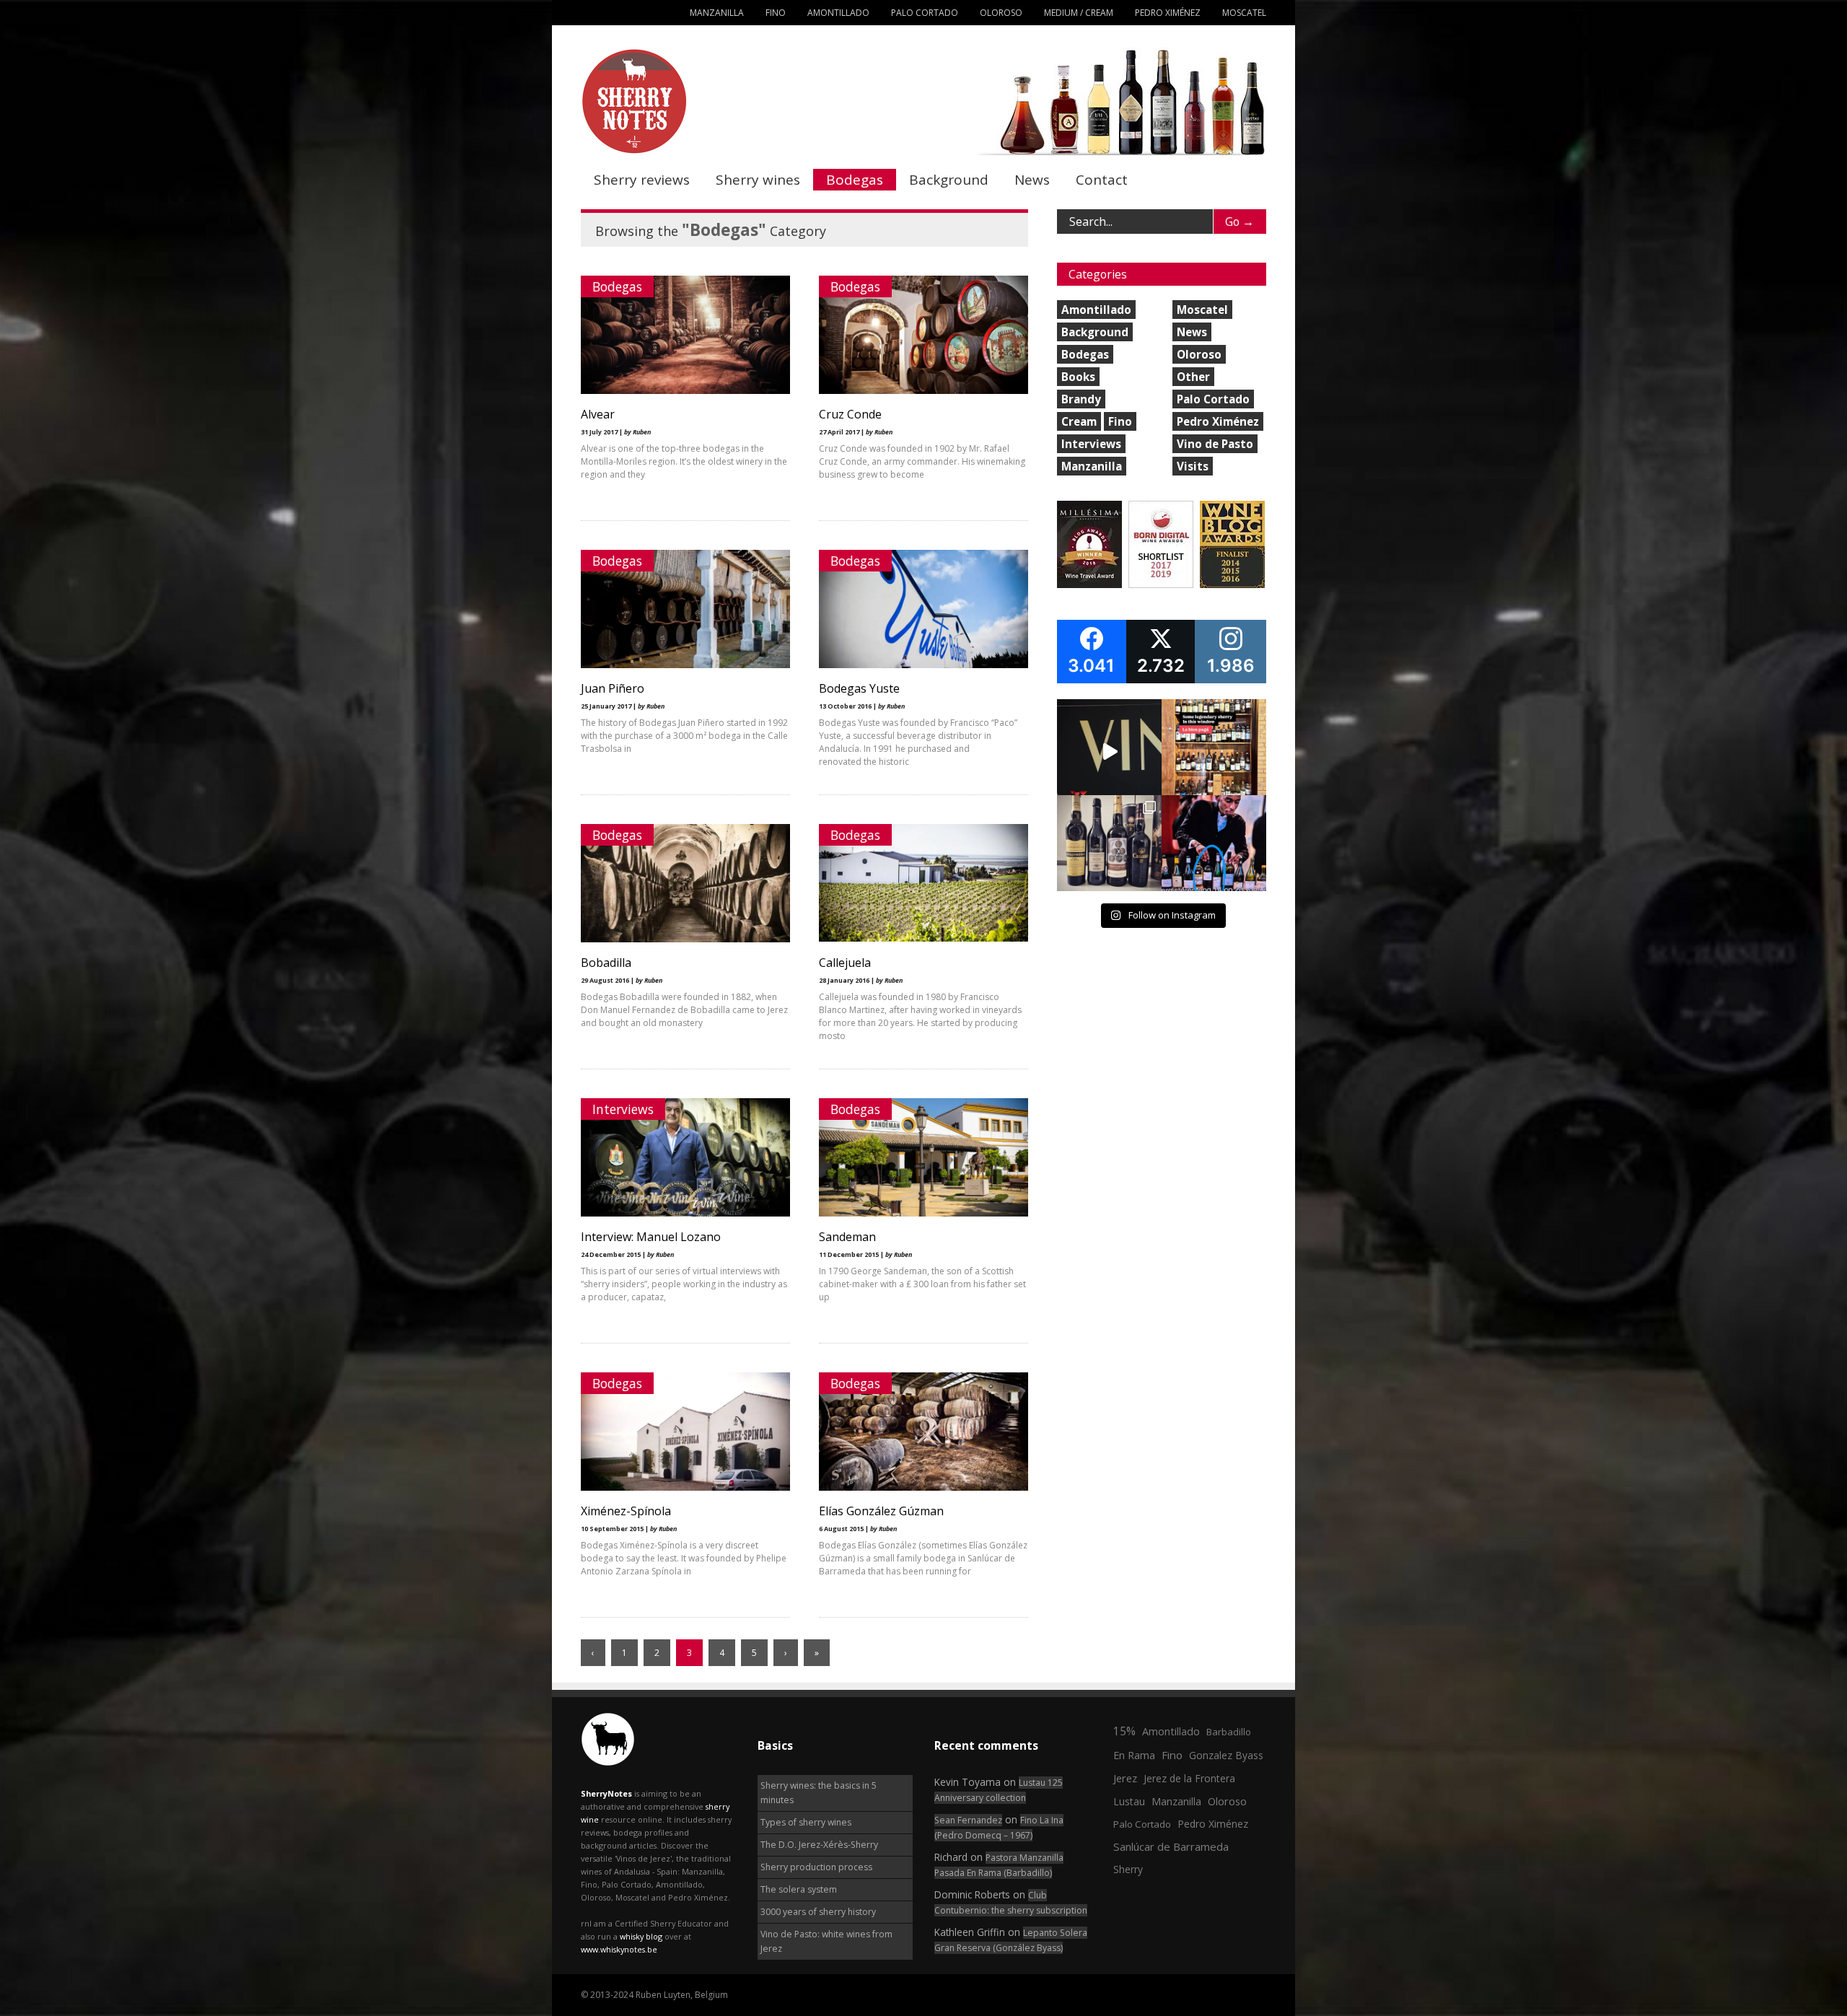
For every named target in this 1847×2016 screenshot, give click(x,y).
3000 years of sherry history (818, 1912)
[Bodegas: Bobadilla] (685, 939)
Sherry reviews (642, 180)
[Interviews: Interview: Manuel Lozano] (685, 1213)
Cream (1079, 421)
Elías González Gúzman (881, 1511)
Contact (1102, 180)
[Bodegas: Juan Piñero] (685, 665)
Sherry (1128, 1869)
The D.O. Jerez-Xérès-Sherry (819, 1845)
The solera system (799, 1889)
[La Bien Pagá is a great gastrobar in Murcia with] (1214, 751)
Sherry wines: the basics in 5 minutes (819, 1793)
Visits (1193, 466)
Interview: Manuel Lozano (651, 1237)
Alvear (598, 414)
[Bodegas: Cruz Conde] (923, 391)
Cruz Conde (850, 414)
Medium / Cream (1079, 13)
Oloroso (1001, 13)
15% (1124, 1731)
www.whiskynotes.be (619, 1949)
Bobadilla (606, 963)
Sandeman (847, 1237)
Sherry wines (758, 180)
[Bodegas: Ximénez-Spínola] (685, 1487)
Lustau (1129, 1801)
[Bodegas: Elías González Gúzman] (923, 1487)
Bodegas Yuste (859, 688)
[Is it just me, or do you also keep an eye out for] (1214, 847)
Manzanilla (717, 13)
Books (1078, 377)
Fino (776, 13)
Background (949, 180)
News (1032, 180)
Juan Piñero (613, 688)
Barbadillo (1229, 1732)
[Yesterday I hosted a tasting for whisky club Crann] (1109, 847)
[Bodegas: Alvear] (685, 391)
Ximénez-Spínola (626, 1511)
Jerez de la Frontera (1189, 1778)
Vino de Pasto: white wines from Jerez (826, 1941)
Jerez (1125, 1778)
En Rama (1134, 1755)
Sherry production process (816, 1867)
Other (1193, 377)
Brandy (1081, 399)
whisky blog (641, 1936)
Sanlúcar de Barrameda (1171, 1846)
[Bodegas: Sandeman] (923, 1213)
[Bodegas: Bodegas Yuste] (923, 665)
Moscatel (1244, 13)
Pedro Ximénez (1168, 13)
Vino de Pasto (1215, 444)
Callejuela (845, 963)
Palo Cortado (925, 13)
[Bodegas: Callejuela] (923, 938)
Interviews (623, 1109)
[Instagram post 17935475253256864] (1109, 751)
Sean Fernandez (968, 1820)
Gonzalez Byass (1226, 1755)
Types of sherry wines (806, 1822)
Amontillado (838, 13)
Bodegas (855, 180)
